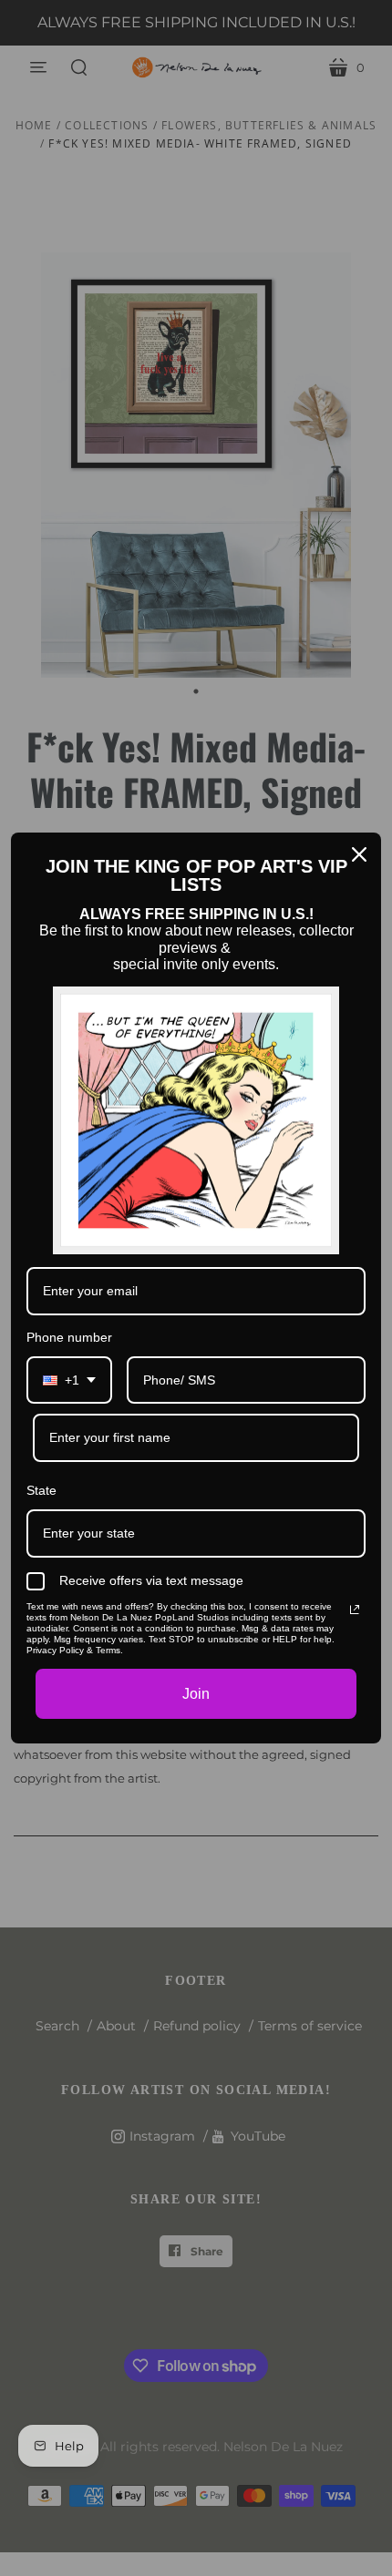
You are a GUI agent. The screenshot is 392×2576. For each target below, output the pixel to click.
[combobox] (69, 1380)
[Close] (359, 854)
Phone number (69, 1337)
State (41, 1490)
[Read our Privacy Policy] (355, 1610)
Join (196, 1694)
